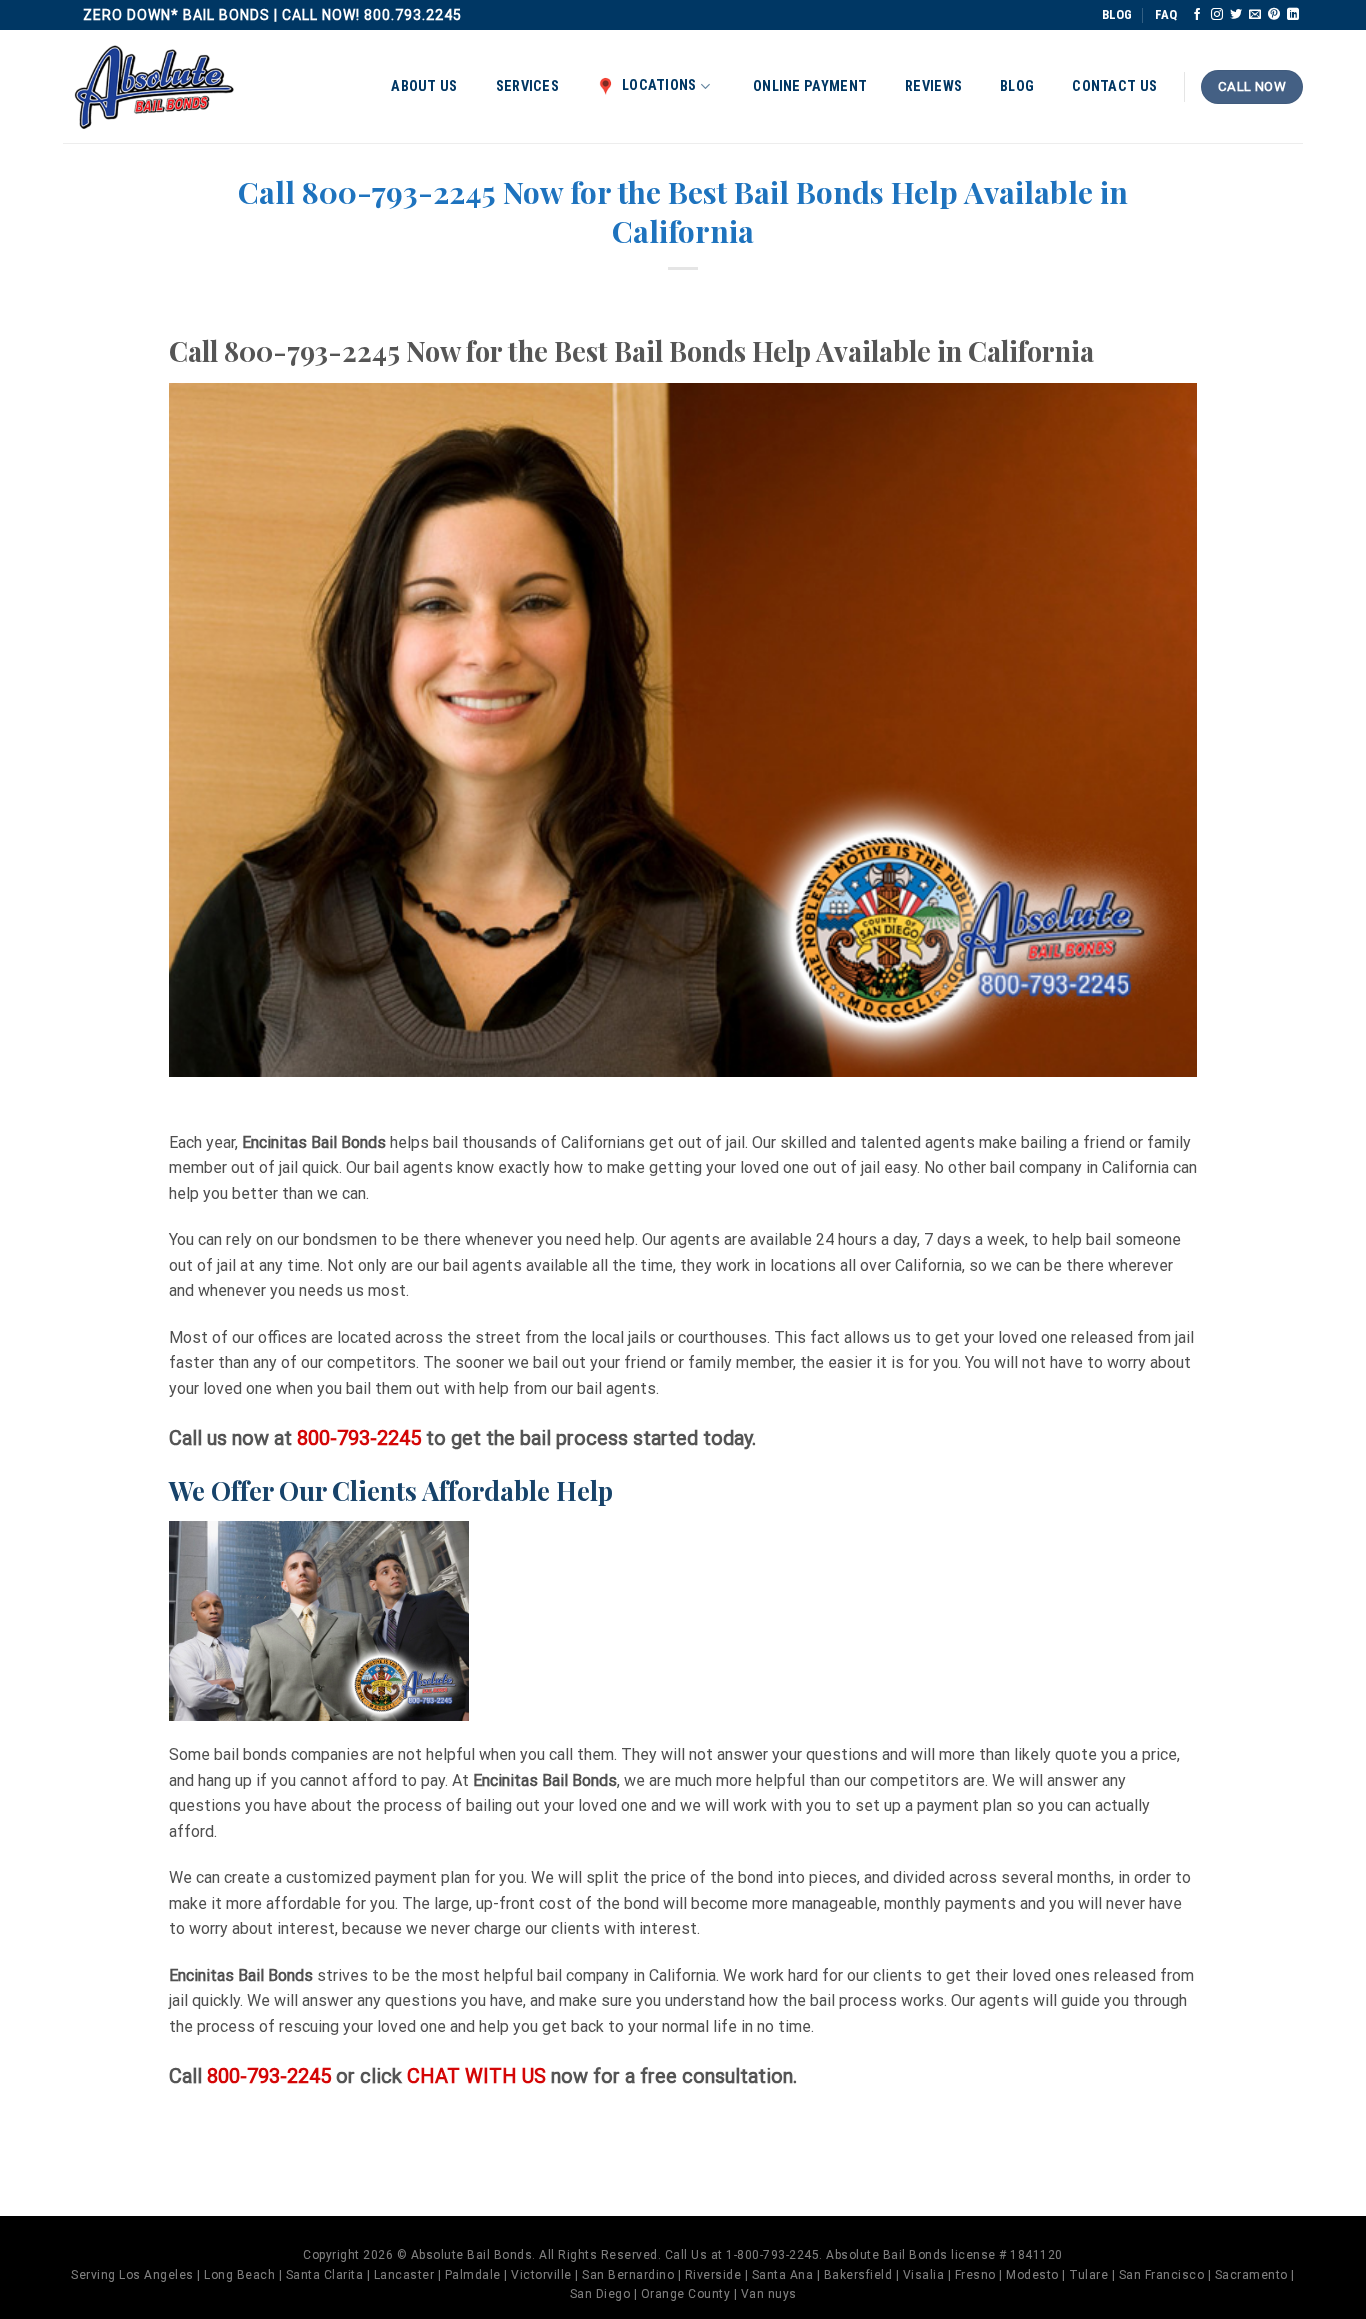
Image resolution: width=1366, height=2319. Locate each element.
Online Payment (810, 86)
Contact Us (1114, 86)
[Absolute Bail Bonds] (155, 87)
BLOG (1117, 14)
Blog (1017, 86)
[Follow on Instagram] (1217, 15)
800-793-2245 (359, 1438)
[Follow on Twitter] (1236, 15)
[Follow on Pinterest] (1274, 15)
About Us (424, 86)
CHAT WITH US (479, 2076)
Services (527, 86)
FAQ (1166, 14)
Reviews (933, 86)
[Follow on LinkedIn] (1293, 15)
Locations (659, 85)
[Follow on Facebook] (1197, 15)
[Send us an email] (1255, 15)
